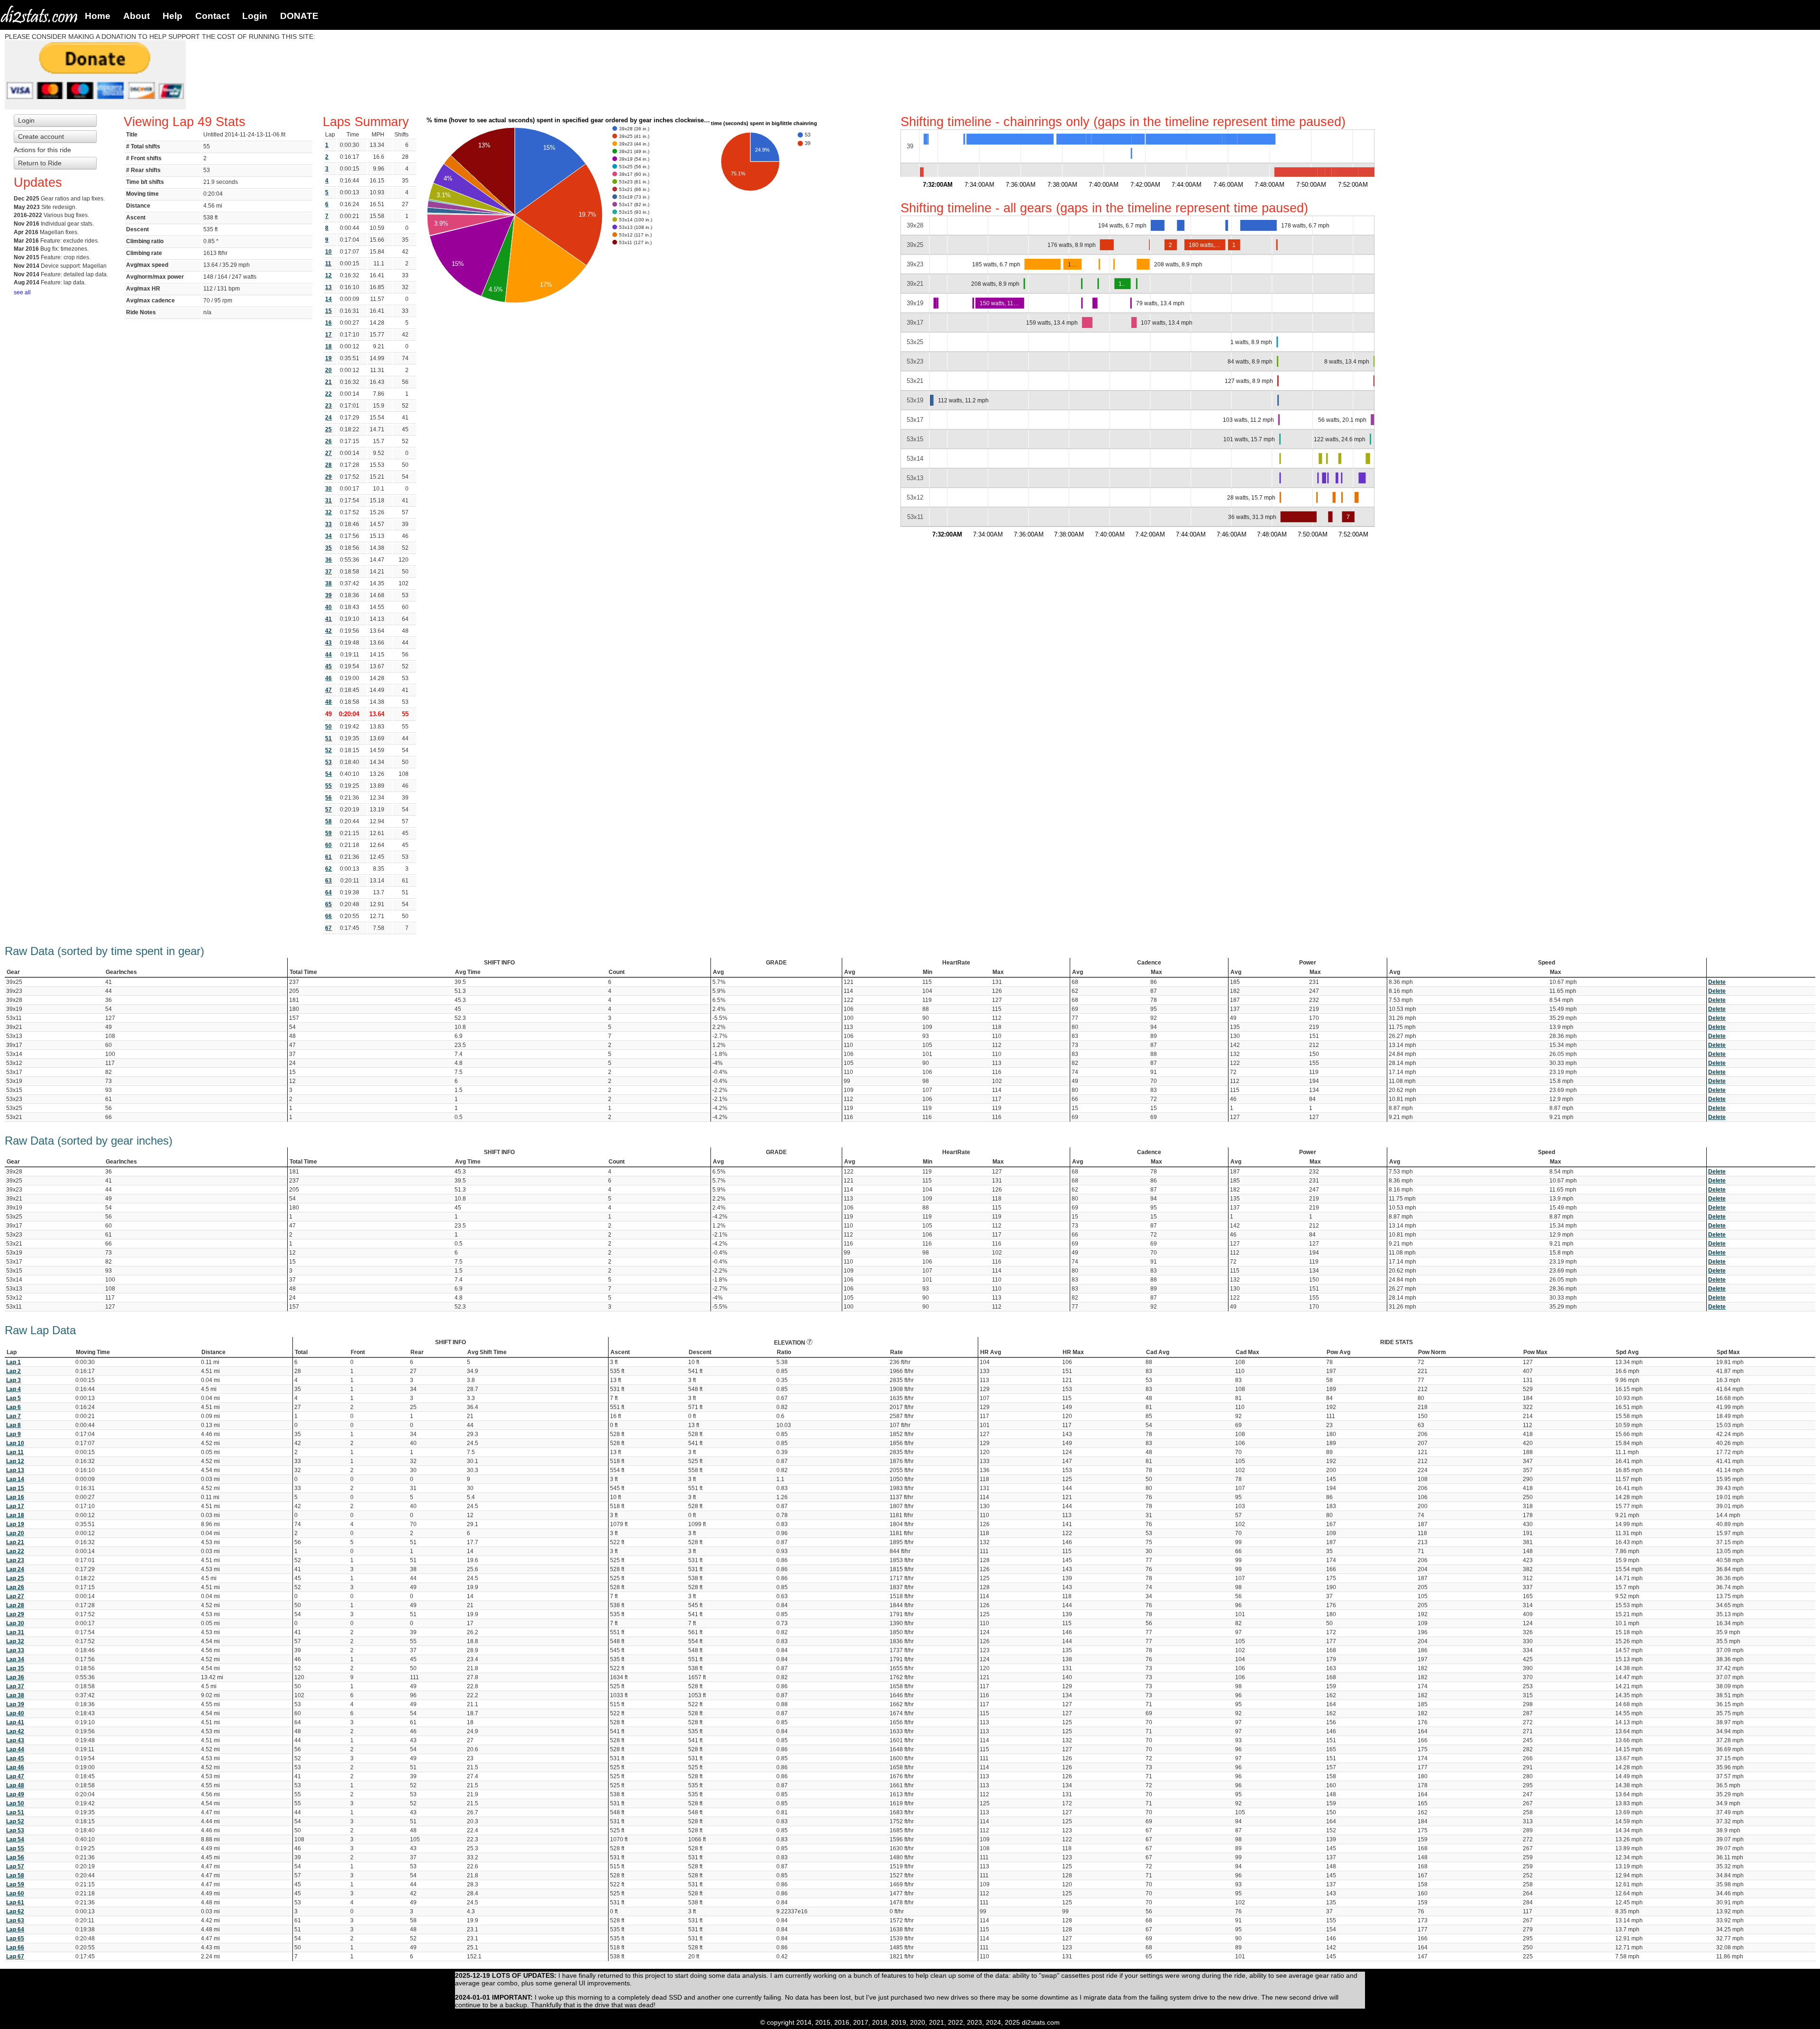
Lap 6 (14, 1407)
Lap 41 (15, 1722)
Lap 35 (15, 1668)
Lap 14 (15, 1479)
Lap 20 (15, 1533)
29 (328, 477)
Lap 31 (15, 1632)
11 (328, 264)
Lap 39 (15, 1704)
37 (328, 572)
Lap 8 (14, 1425)
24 (328, 418)
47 (328, 690)
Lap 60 (15, 1893)
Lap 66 (15, 1947)
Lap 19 (15, 1524)
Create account (41, 136)
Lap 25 (15, 1578)
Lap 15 (15, 1488)
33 (328, 524)
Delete (1717, 982)
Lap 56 (15, 1857)
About (136, 16)
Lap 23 (15, 1560)
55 (328, 786)
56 (328, 798)
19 (328, 358)
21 (328, 382)
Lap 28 (15, 1605)
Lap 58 (15, 1875)
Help (173, 16)
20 (328, 370)
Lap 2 (14, 1371)
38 (328, 583)
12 (328, 275)
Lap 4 (14, 1389)
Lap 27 (15, 1596)
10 (328, 252)
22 (328, 394)
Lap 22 (15, 1551)
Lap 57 (15, 1866)
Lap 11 (15, 1452)
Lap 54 (15, 1839)
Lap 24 (15, 1569)
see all (22, 292)
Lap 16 (15, 1497)
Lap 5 (14, 1398)
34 (328, 536)
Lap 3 (14, 1380)
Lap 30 (15, 1623)
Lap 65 (15, 1938)
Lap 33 (15, 1650)
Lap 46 (15, 1767)
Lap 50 (15, 1803)
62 (328, 869)
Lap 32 (15, 1641)
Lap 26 (15, 1587)
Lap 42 (15, 1731)
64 (328, 892)
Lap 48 (15, 1785)
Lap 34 (15, 1659)
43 (328, 643)
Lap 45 (15, 1758)
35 (328, 548)
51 (328, 738)
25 (328, 429)
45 (328, 666)
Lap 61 (15, 1902)
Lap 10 (15, 1443)
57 (328, 810)
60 (328, 845)
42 (328, 631)
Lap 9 (14, 1434)
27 (328, 453)
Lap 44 (15, 1749)
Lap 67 (15, 1956)
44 (328, 655)
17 (328, 335)
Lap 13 (15, 1470)
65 (328, 904)
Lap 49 (15, 1794)
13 (328, 287)
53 (328, 762)
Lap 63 (15, 1920)
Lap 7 (14, 1416)
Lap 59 (15, 1884)
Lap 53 (15, 1830)
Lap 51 (15, 1812)
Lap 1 (14, 1362)
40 (328, 607)
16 (328, 323)
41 (328, 619)
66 (328, 916)
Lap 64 (15, 1929)
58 (328, 821)
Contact (212, 16)
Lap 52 (15, 1821)
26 (328, 441)
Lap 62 (15, 1911)
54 (328, 774)
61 (328, 857)
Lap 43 (15, 1740)
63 (328, 881)
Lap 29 (15, 1614)
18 (328, 346)
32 (328, 512)
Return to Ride (40, 163)
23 (328, 406)
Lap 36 (15, 1677)
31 (328, 500)
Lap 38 (15, 1695)
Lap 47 (15, 1776)
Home (98, 16)
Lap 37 (15, 1686)
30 (328, 489)
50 (328, 727)
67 (328, 928)
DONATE (299, 16)
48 (328, 702)
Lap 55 (15, 1848)
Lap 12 (15, 1461)
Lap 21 (15, 1542)
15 (328, 311)
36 (328, 560)
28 (328, 465)
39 (328, 595)
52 (328, 750)
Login (255, 16)
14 (328, 299)
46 (328, 678)
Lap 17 (15, 1506)
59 (328, 833)
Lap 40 (15, 1713)
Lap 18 (15, 1515)
